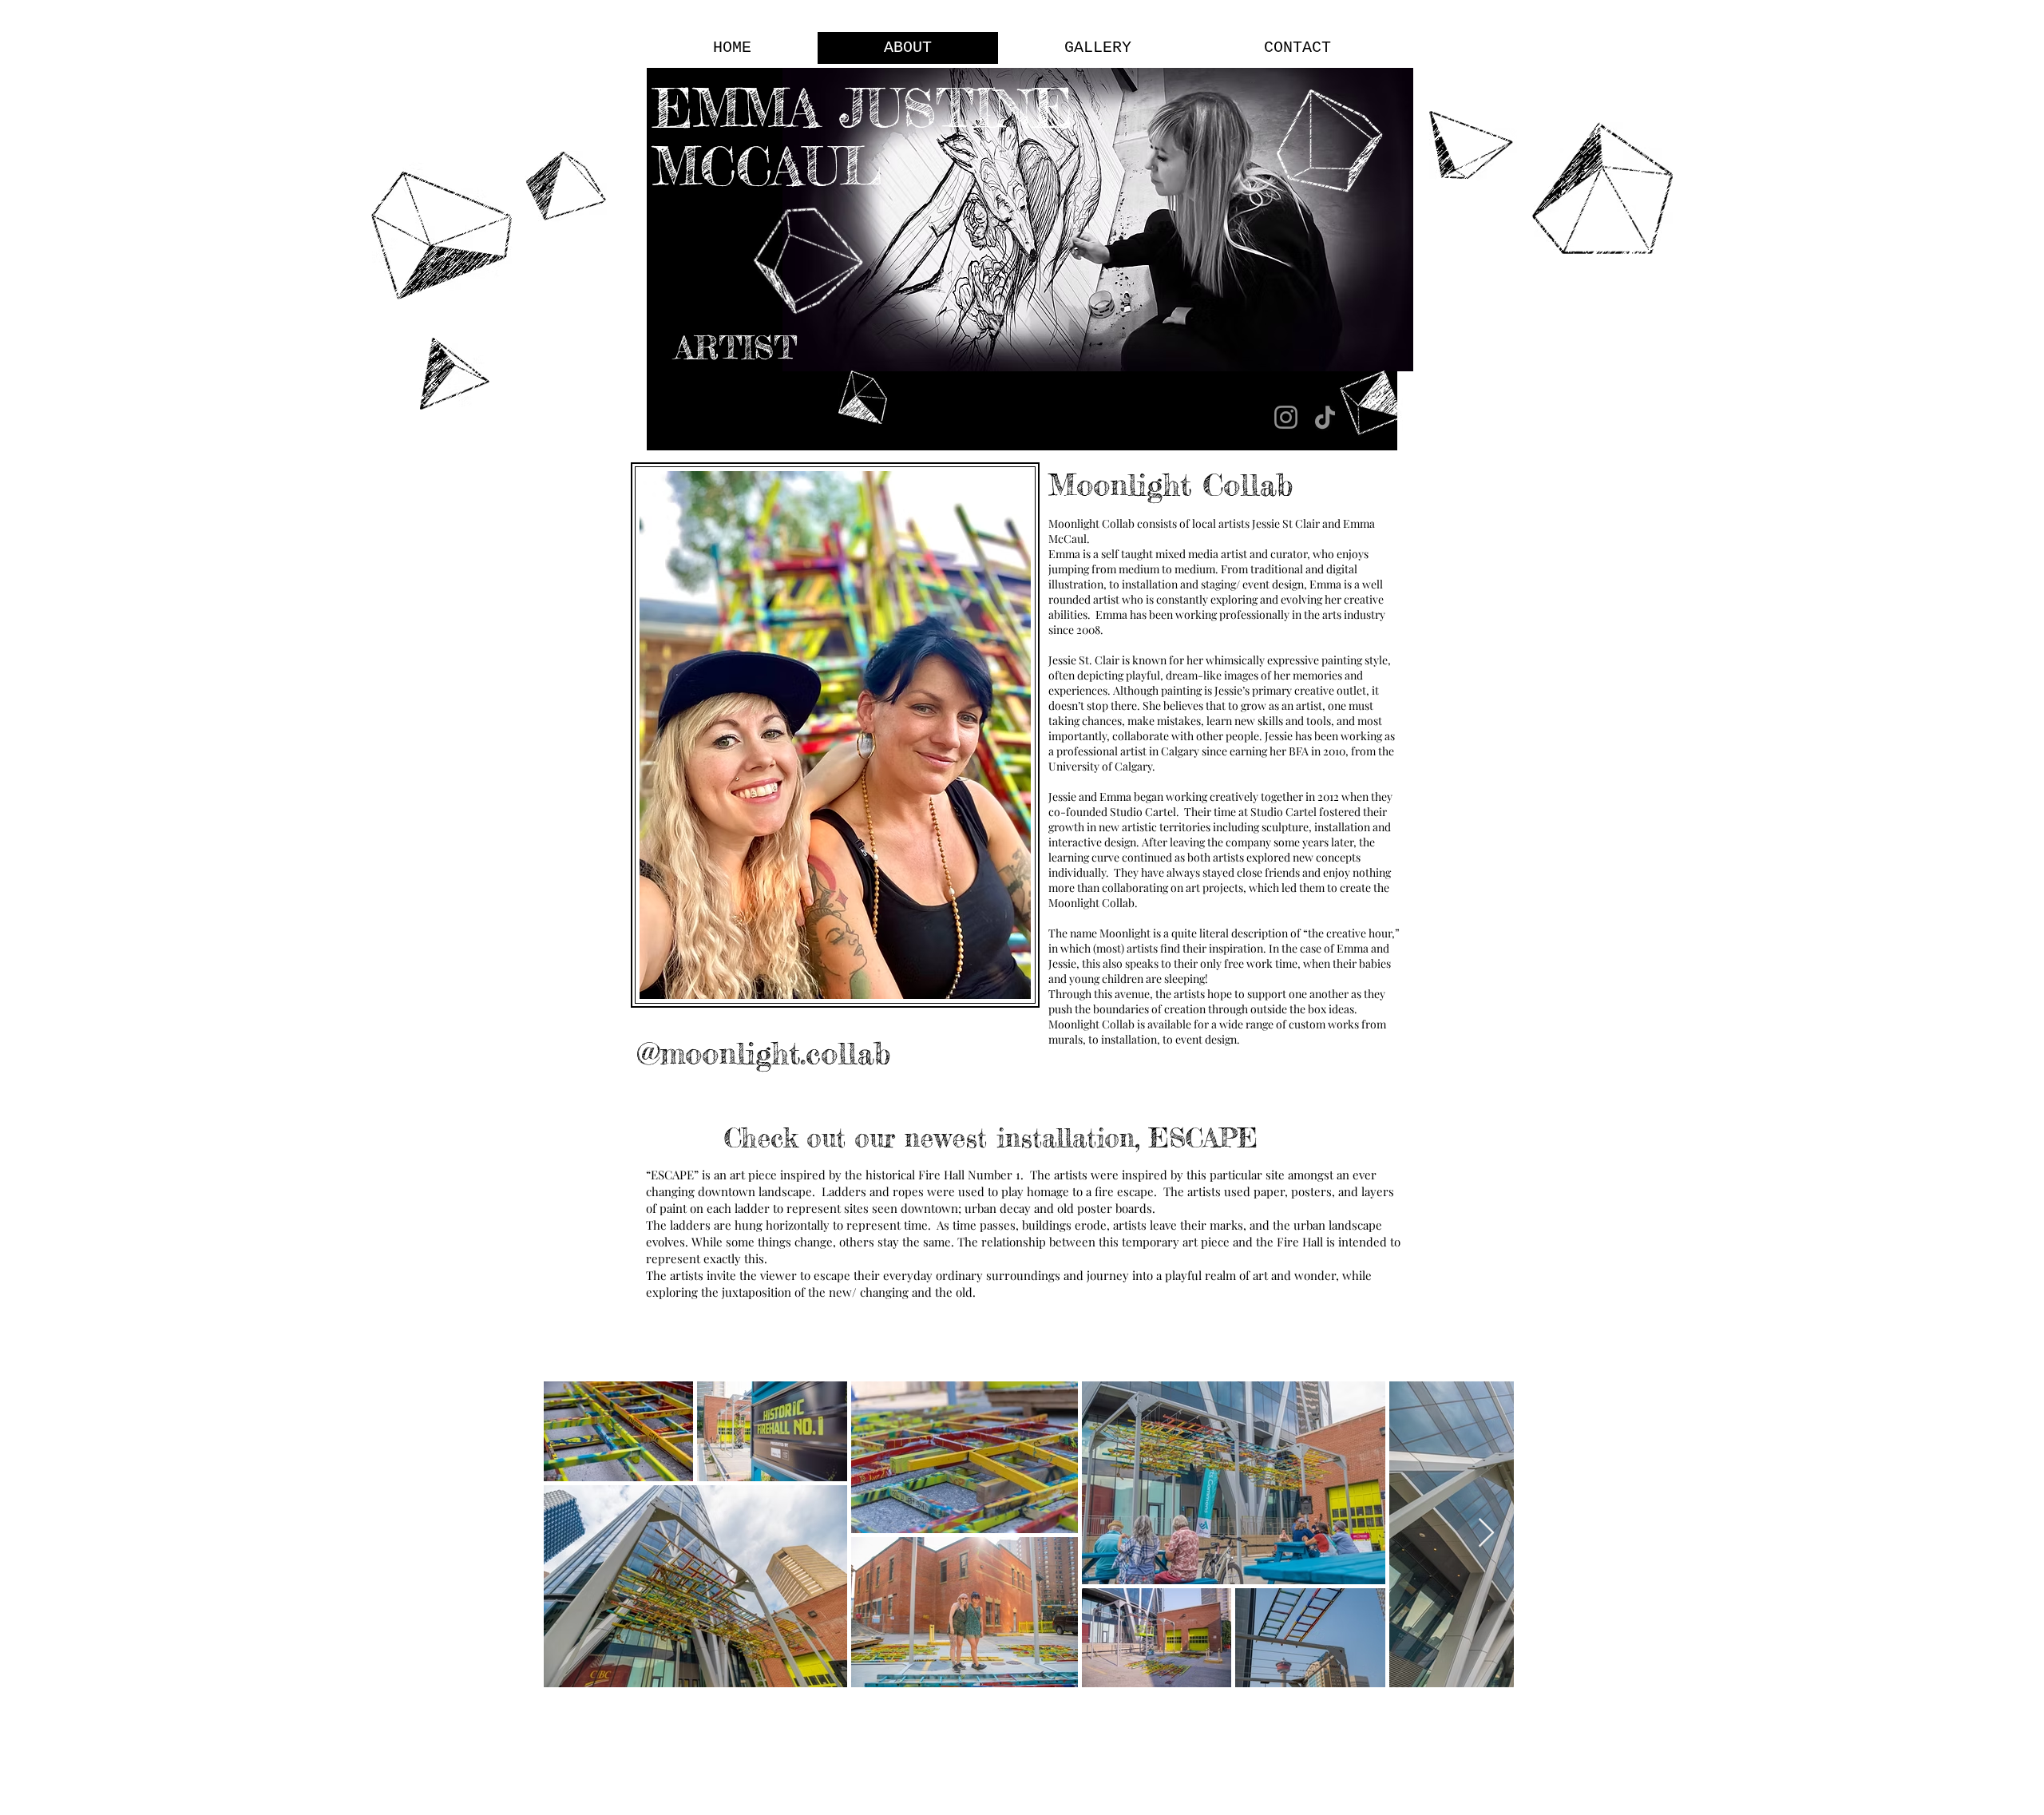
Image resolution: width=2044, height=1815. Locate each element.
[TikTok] (1325, 417)
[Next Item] (1486, 1534)
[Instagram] (1286, 417)
